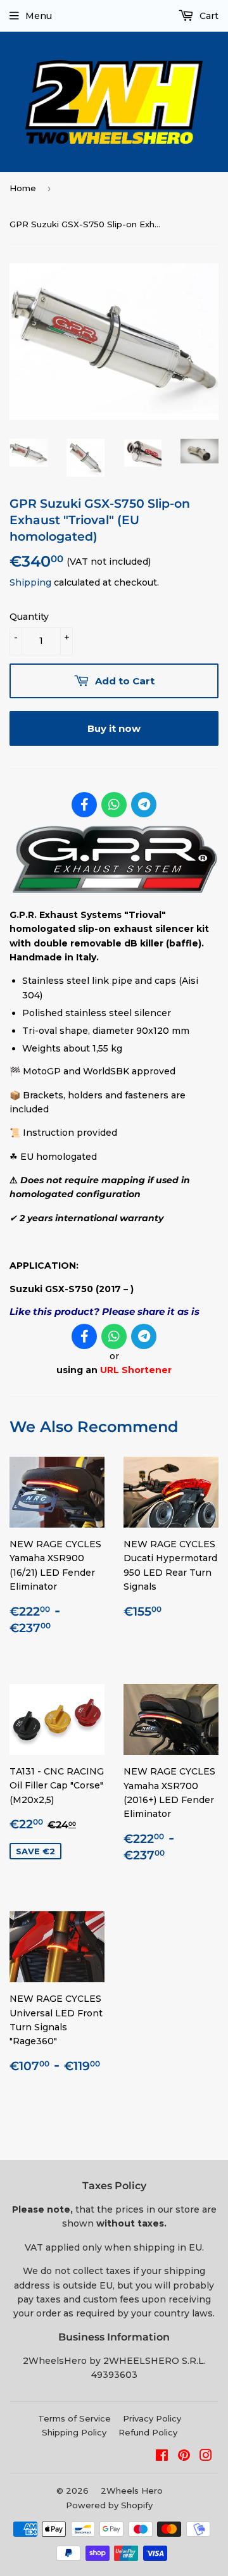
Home (23, 188)
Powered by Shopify (109, 2505)
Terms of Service (74, 2418)
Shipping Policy (74, 2432)
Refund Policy (148, 2432)
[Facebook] (84, 805)
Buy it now (114, 728)
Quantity (29, 617)
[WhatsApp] (114, 805)
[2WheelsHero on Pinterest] (184, 2457)
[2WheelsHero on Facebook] (162, 2457)
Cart (208, 16)
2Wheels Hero (132, 2491)
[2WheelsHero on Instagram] (206, 2457)
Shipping (30, 582)
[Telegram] (144, 805)
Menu (39, 16)
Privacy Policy (152, 2418)
